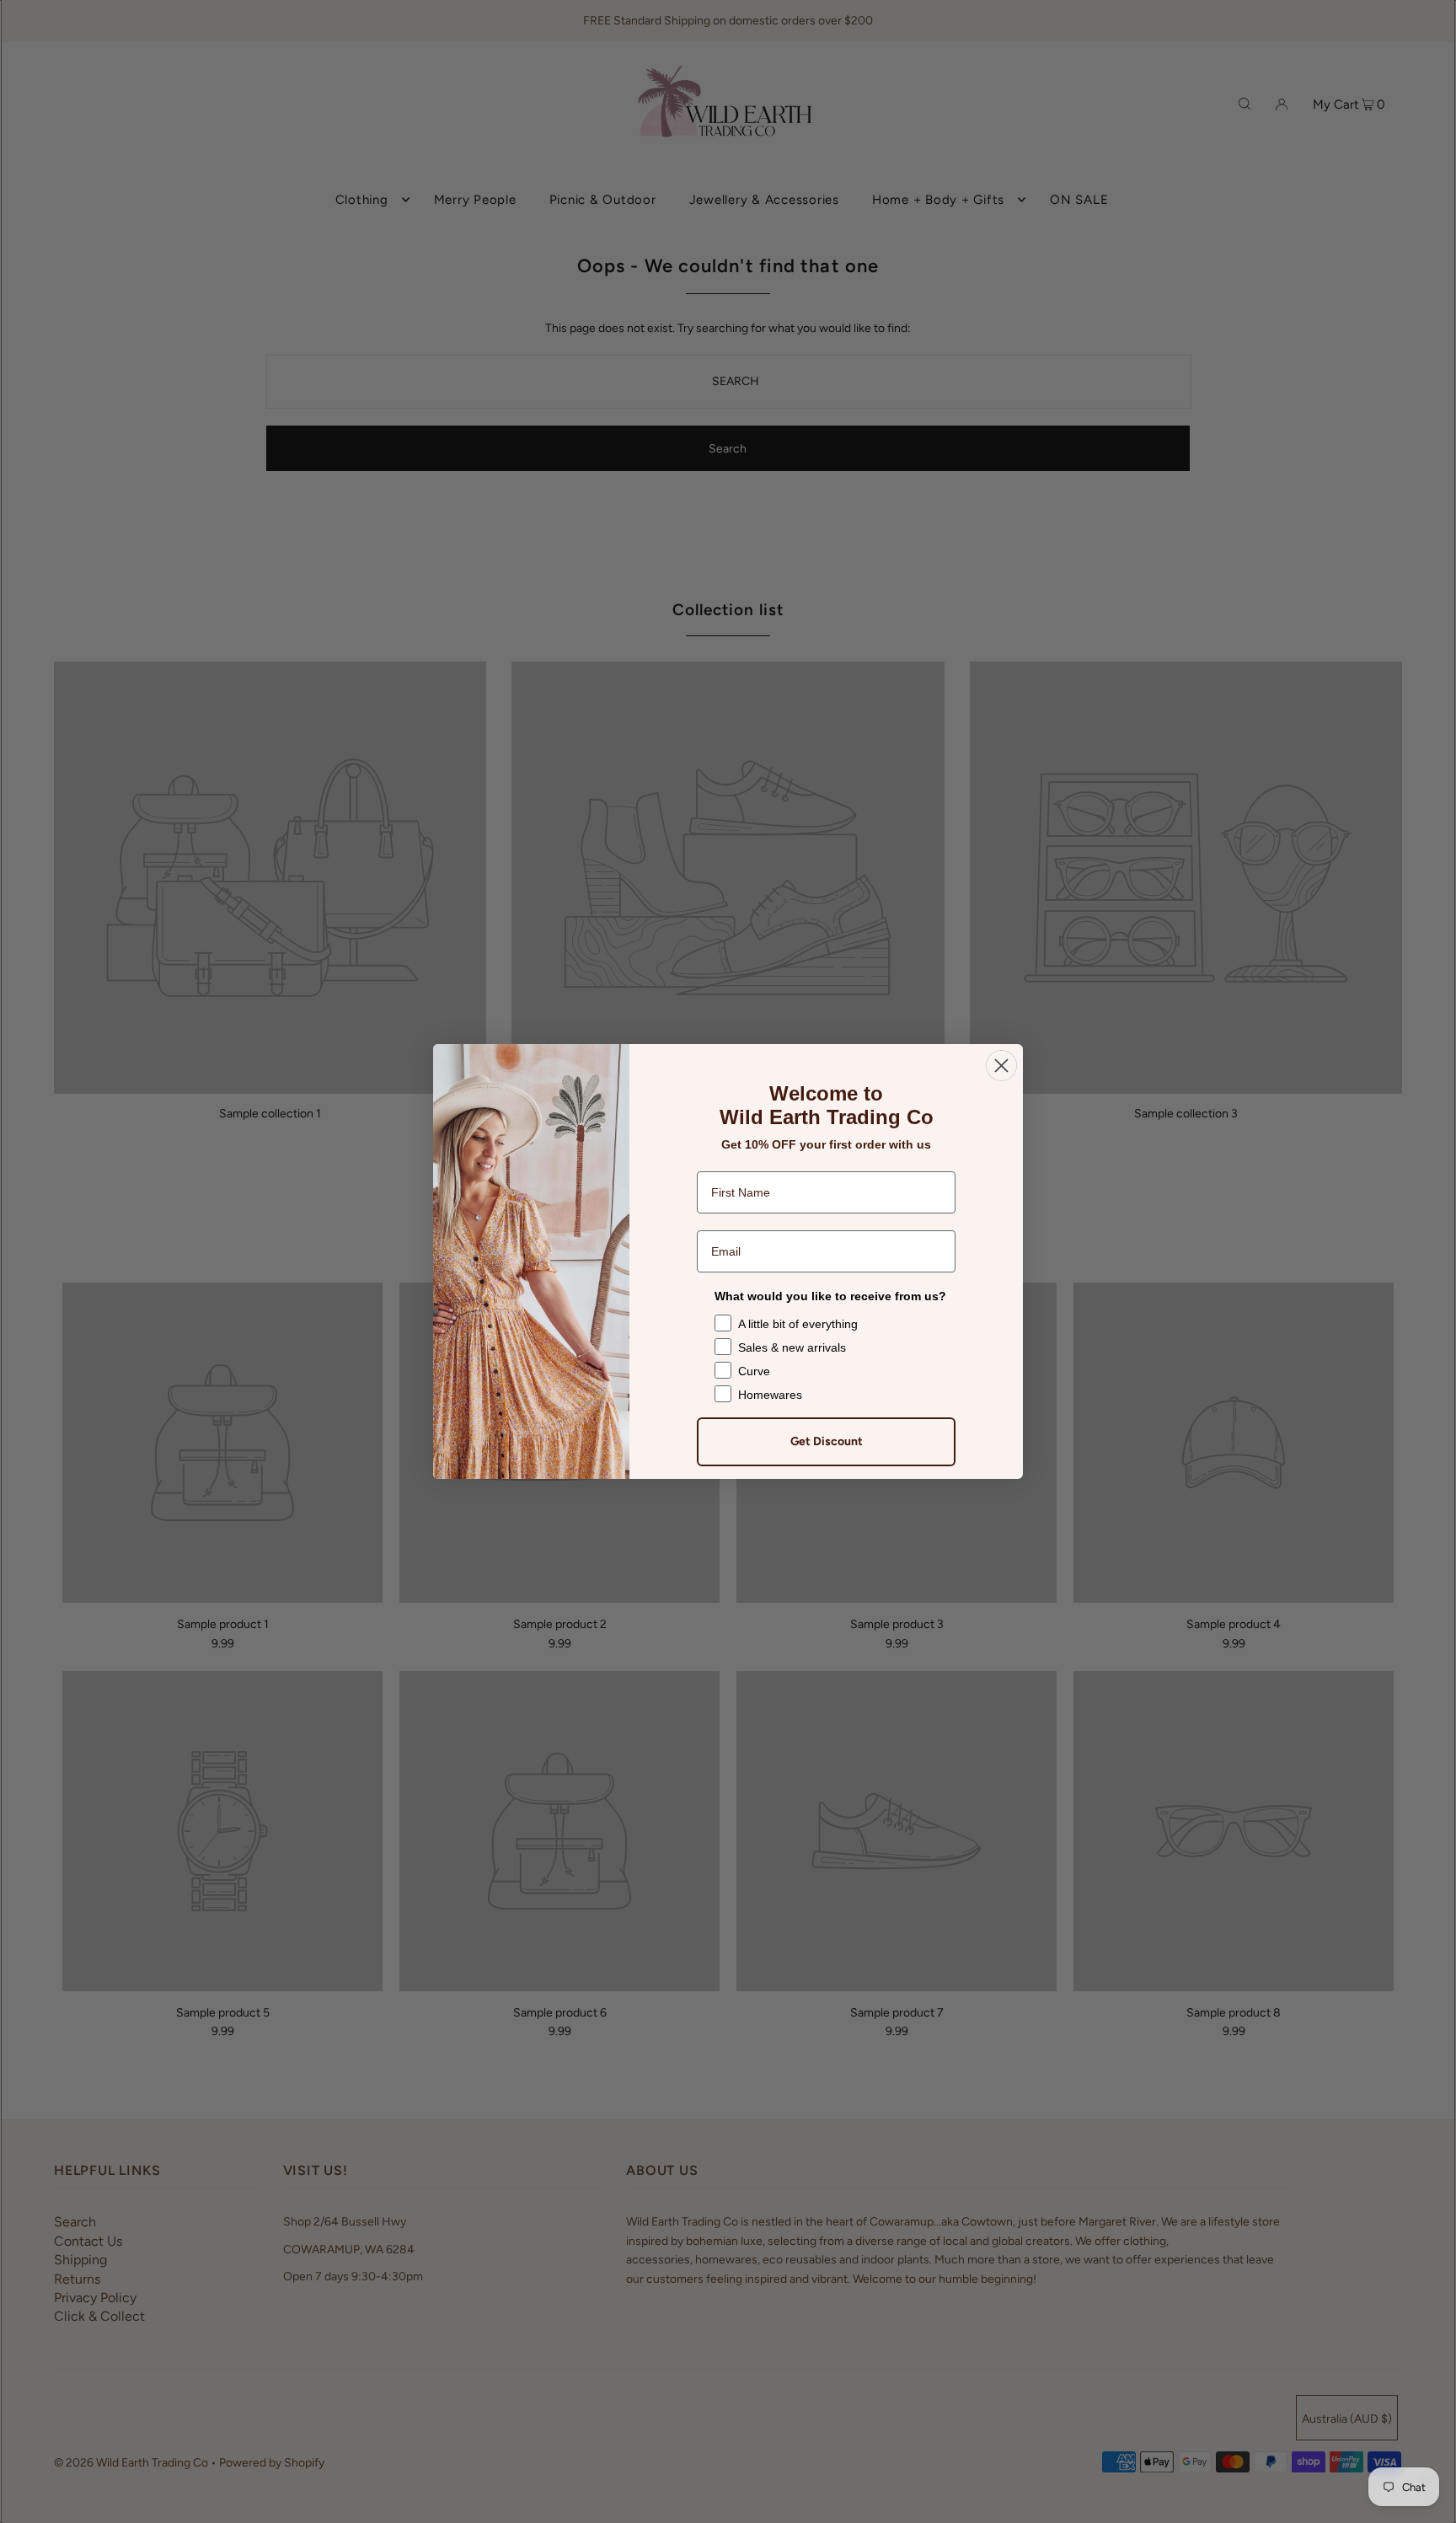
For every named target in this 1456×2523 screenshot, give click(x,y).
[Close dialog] (1001, 1066)
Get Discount (827, 1441)
